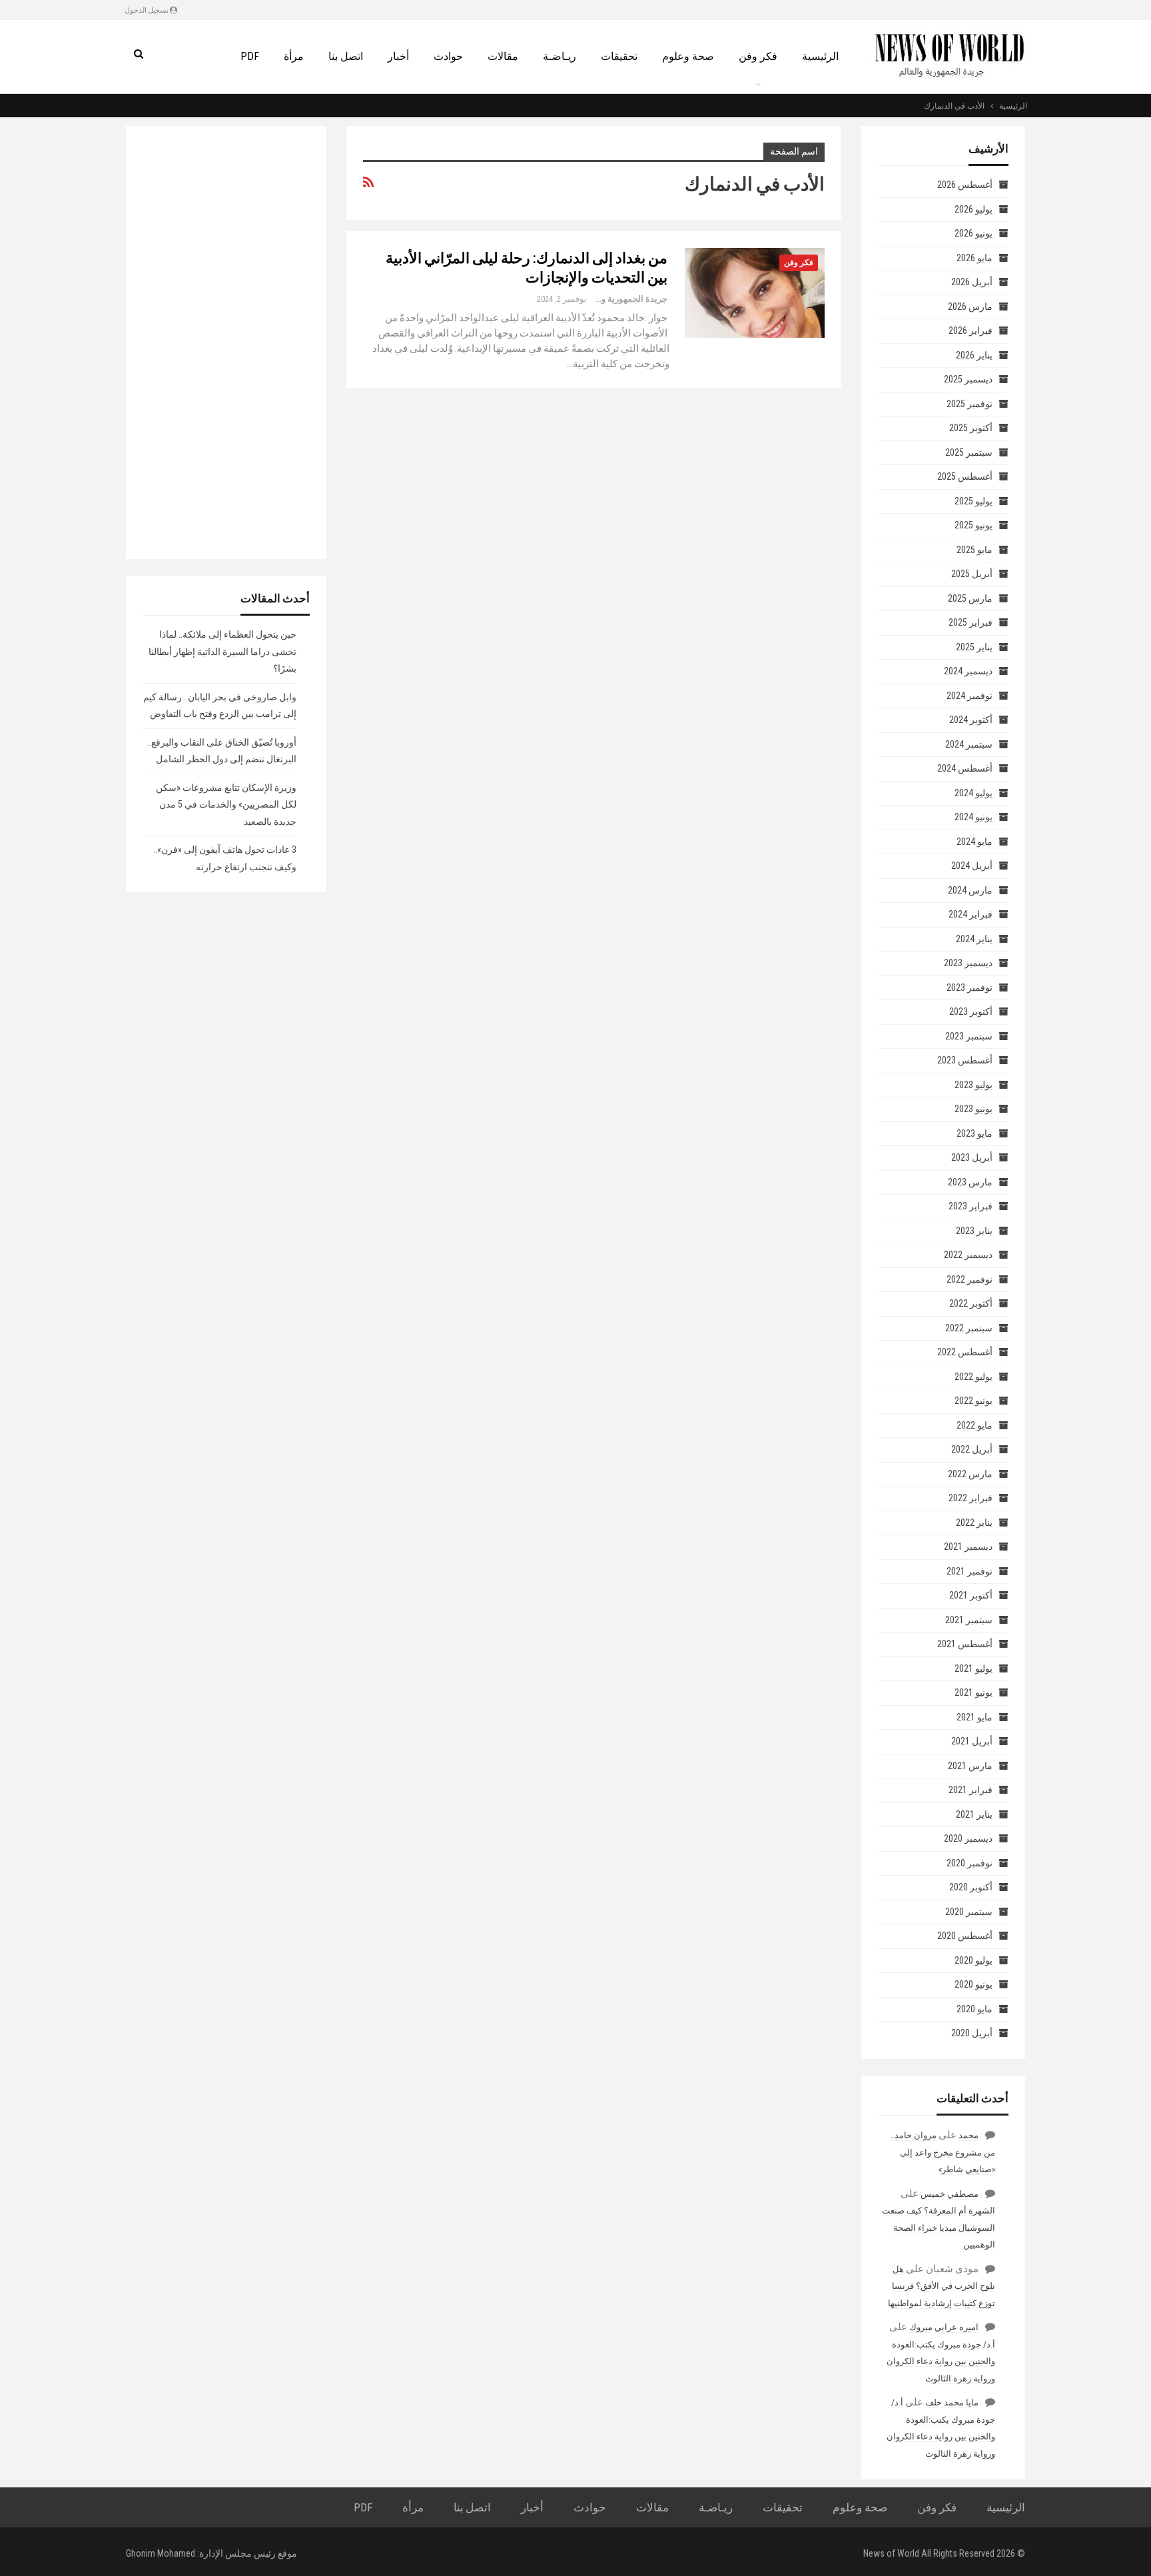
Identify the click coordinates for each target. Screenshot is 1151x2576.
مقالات (503, 56)
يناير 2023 (974, 1231)
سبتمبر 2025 (969, 452)
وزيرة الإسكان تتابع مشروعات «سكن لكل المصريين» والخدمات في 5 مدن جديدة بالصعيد (226, 805)
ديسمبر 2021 (968, 1547)
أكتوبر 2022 (971, 1303)
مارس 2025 (970, 598)
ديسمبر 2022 (968, 1255)
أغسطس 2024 (965, 768)
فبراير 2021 (970, 1790)
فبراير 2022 (970, 1498)
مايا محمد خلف (952, 2402)
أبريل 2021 (972, 1741)
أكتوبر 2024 (971, 720)
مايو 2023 (974, 1133)
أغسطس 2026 (965, 185)
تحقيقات (619, 56)
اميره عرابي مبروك (944, 2327)
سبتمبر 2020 (969, 1912)
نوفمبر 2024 (969, 696)
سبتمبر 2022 (969, 1328)
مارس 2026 (970, 307)
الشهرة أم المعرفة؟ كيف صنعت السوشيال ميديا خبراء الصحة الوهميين (939, 2228)
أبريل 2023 (972, 1157)
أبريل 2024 (972, 866)
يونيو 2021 (973, 1692)
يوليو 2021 (973, 1668)
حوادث (448, 56)
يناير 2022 (974, 1523)
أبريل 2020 (972, 2033)
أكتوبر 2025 (971, 428)
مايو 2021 (974, 1717)
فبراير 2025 (970, 622)
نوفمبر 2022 (969, 1279)
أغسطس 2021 (965, 1644)
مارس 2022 (970, 1474)
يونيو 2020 (973, 1984)
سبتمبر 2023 (969, 1036)
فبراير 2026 (970, 330)
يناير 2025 (974, 647)
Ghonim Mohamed (161, 2553)
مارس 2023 (970, 1182)
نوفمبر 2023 (969, 987)
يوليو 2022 (973, 1377)
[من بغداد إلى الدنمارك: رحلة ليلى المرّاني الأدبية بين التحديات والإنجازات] (755, 293)
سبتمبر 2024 (969, 744)
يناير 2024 (974, 939)
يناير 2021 (974, 1814)
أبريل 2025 (972, 574)
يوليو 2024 (973, 793)
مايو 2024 (974, 842)
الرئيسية (820, 56)
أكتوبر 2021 (971, 1595)
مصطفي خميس (950, 2194)
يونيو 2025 (973, 525)
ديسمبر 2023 (968, 963)
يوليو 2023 (973, 1085)
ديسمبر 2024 (968, 671)
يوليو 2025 (973, 501)
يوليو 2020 (973, 1960)
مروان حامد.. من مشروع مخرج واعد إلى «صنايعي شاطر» (943, 2152)
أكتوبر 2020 (971, 1887)
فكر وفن (758, 56)
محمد (968, 2135)
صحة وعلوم (688, 56)
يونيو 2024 (973, 817)
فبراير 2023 (970, 1206)
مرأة (294, 56)
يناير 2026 (974, 355)
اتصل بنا (346, 56)
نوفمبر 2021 (969, 1571)
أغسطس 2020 (965, 1936)
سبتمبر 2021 (969, 1620)
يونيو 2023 (973, 1109)
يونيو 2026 (973, 233)
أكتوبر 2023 (971, 1011)
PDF (250, 56)
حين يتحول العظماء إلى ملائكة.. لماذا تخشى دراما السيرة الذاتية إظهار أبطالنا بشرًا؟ (222, 651)
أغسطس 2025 (965, 476)
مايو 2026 (974, 258)
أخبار (398, 56)
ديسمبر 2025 (968, 379)
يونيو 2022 (973, 1401)
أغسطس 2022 (965, 1352)
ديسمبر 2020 (968, 1838)
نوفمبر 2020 (969, 1863)
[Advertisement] (226, 342)
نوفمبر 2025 (969, 404)
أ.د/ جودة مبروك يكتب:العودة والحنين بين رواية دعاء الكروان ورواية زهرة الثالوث (941, 2361)
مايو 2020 (974, 2009)
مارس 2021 (970, 1766)
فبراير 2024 (970, 914)
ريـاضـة (560, 56)
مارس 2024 (970, 890)
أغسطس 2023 (965, 1060)
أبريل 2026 (972, 282)
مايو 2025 (974, 550)
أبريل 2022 (972, 1449)
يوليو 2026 (973, 209)
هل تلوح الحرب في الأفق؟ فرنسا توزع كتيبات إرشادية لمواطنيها (942, 2286)
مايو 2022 (974, 1425)
